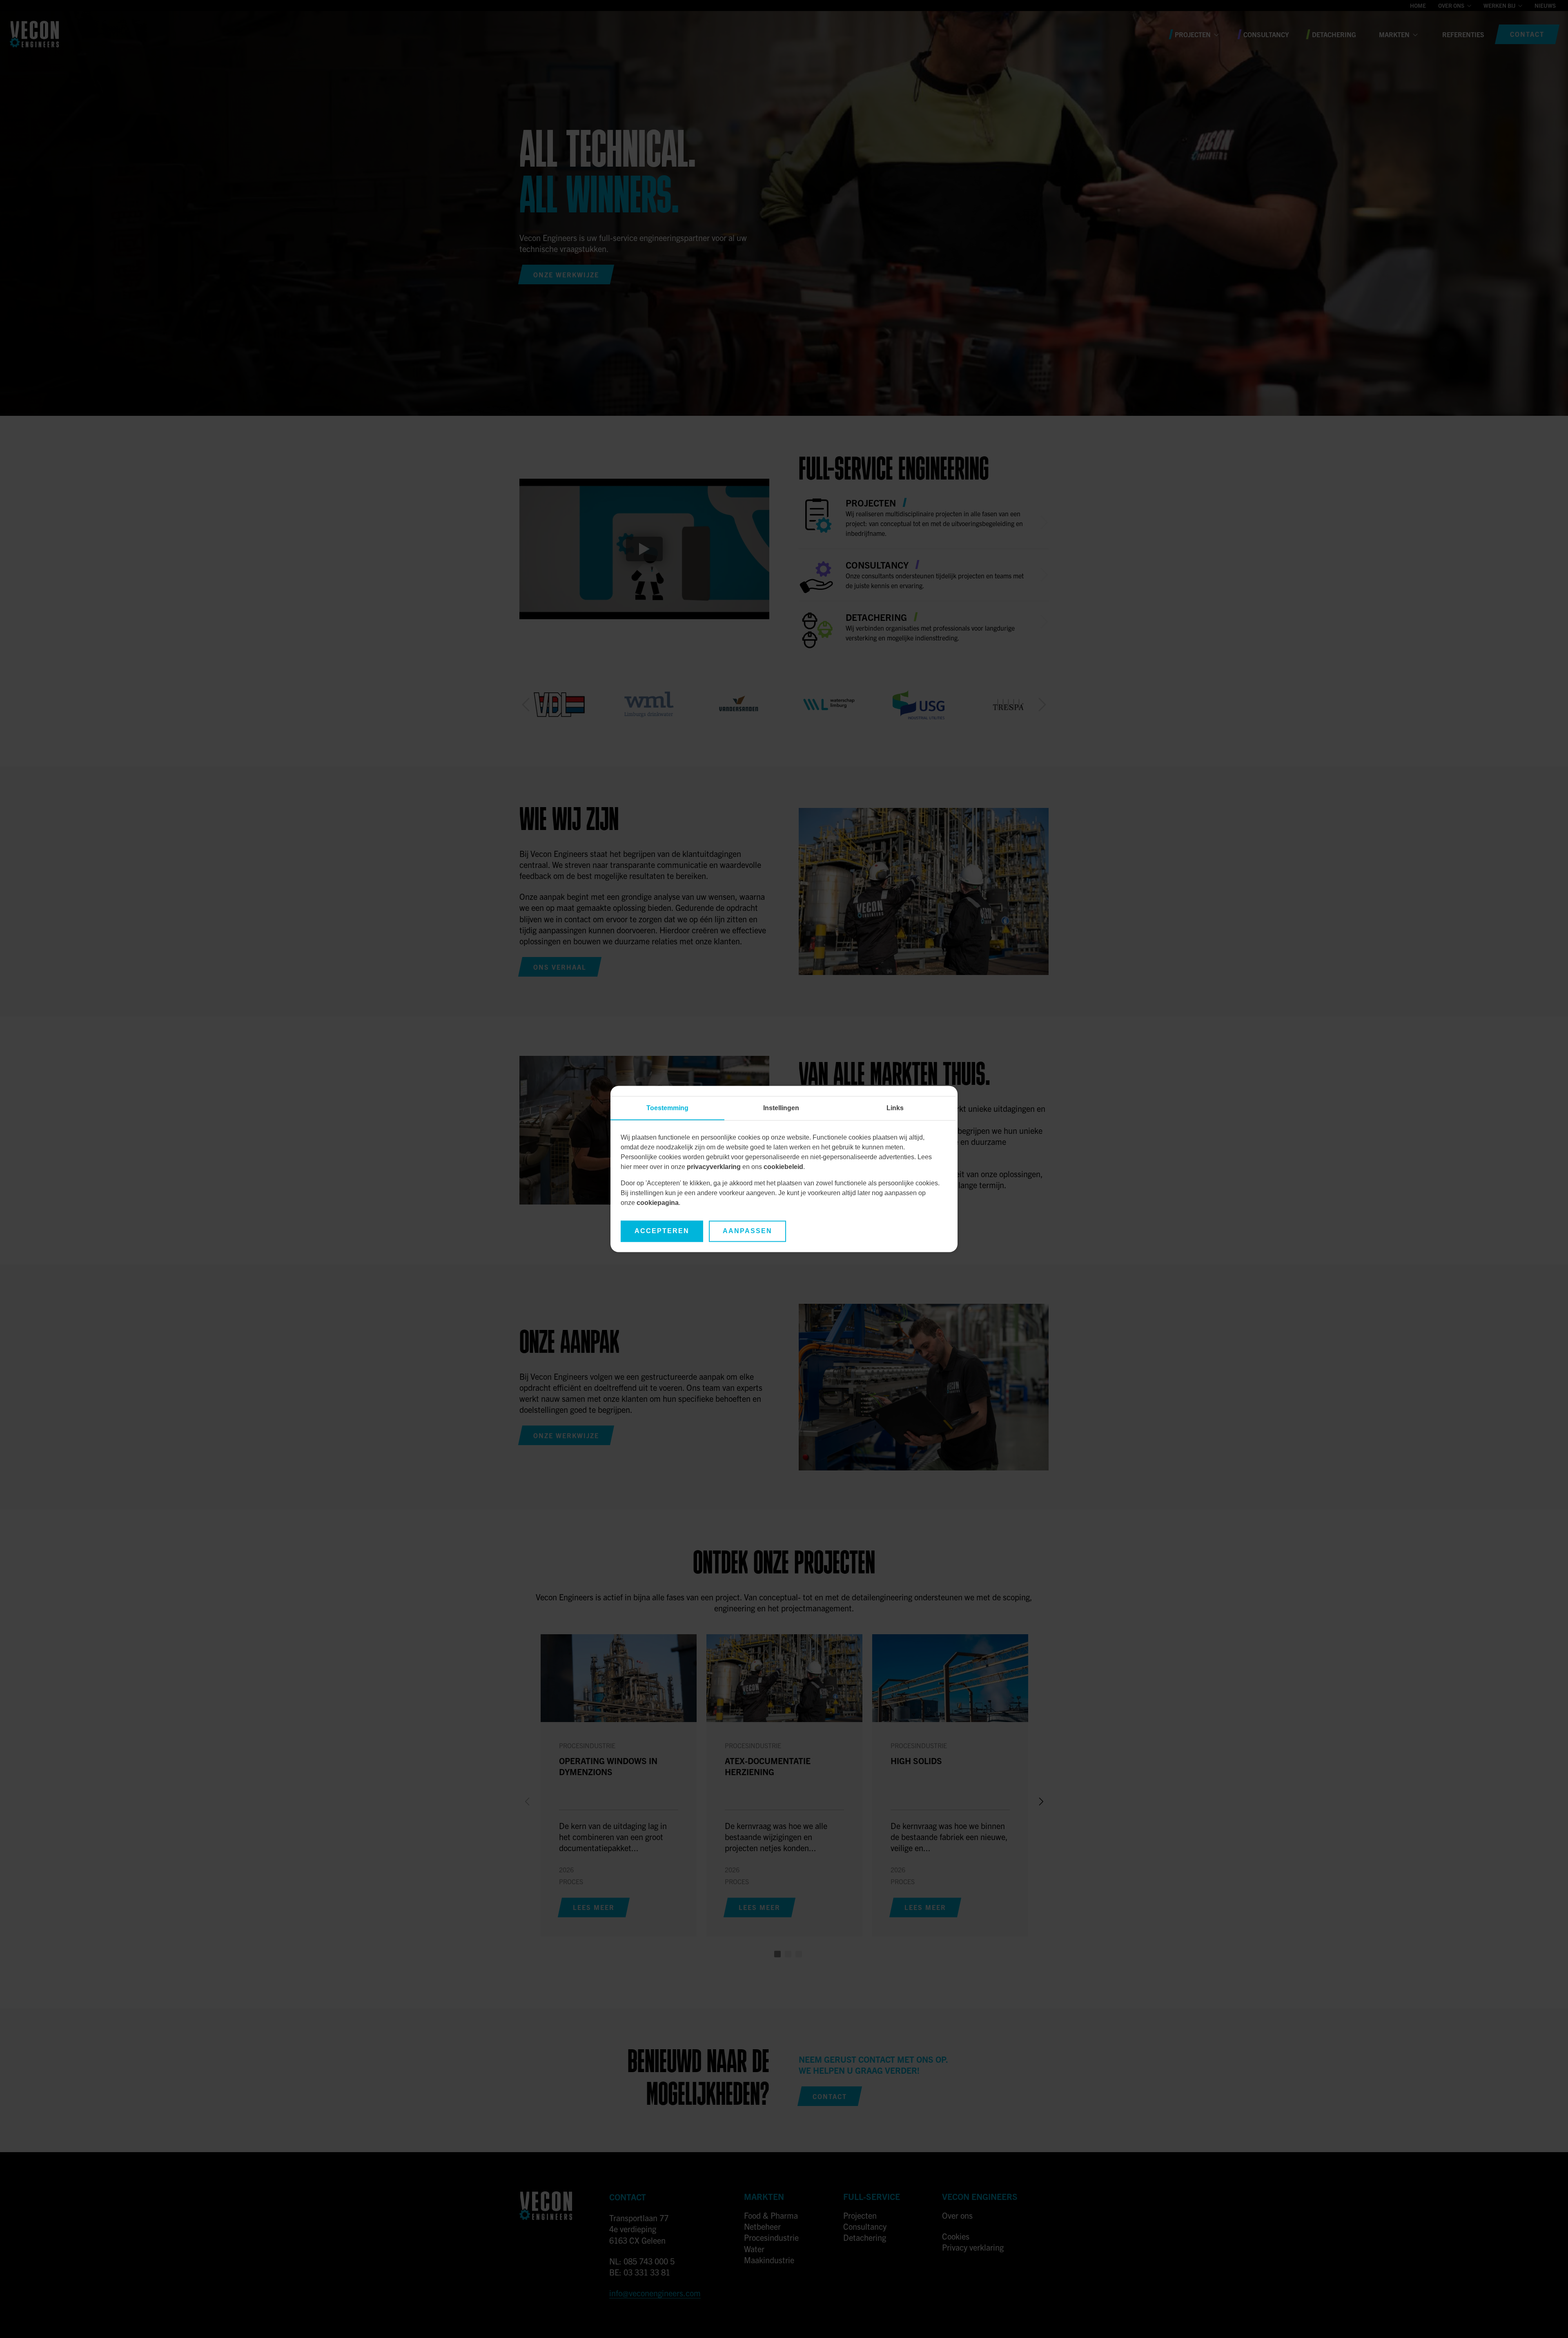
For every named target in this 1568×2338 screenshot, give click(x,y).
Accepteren (662, 1231)
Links (895, 1108)
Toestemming (667, 1108)
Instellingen (781, 1108)
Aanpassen (747, 1231)
